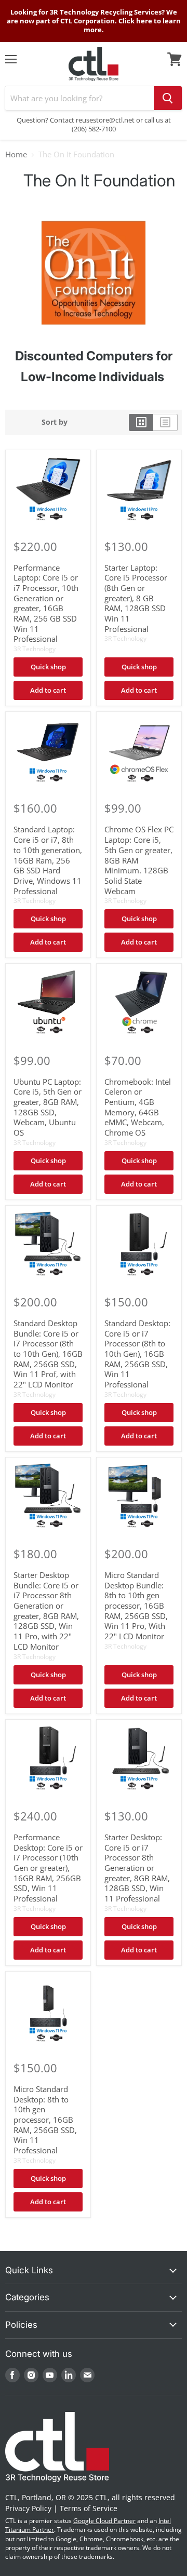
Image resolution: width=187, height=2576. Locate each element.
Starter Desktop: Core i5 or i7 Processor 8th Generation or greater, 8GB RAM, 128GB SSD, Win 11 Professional (137, 1868)
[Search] (168, 98)
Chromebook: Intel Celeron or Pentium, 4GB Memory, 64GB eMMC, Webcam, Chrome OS (138, 1107)
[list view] (165, 422)
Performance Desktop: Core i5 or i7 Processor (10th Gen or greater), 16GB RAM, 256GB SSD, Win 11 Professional (48, 1868)
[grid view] (141, 422)
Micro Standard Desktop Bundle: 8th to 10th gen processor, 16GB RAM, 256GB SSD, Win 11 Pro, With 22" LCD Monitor (136, 1606)
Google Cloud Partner (104, 2521)
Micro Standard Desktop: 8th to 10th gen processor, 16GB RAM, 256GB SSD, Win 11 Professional (45, 2120)
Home (16, 154)
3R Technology (35, 649)
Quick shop (48, 667)
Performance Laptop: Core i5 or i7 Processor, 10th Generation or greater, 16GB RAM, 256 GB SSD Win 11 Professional (46, 603)
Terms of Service (89, 2508)
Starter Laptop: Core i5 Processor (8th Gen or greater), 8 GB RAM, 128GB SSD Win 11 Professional (136, 598)
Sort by (55, 422)
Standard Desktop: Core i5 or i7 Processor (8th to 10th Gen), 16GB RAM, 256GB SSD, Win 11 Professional (137, 1354)
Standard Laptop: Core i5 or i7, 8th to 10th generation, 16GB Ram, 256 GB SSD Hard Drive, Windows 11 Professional (48, 860)
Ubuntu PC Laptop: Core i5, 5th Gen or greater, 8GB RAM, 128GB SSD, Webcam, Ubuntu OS (48, 1107)
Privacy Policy (28, 2508)
